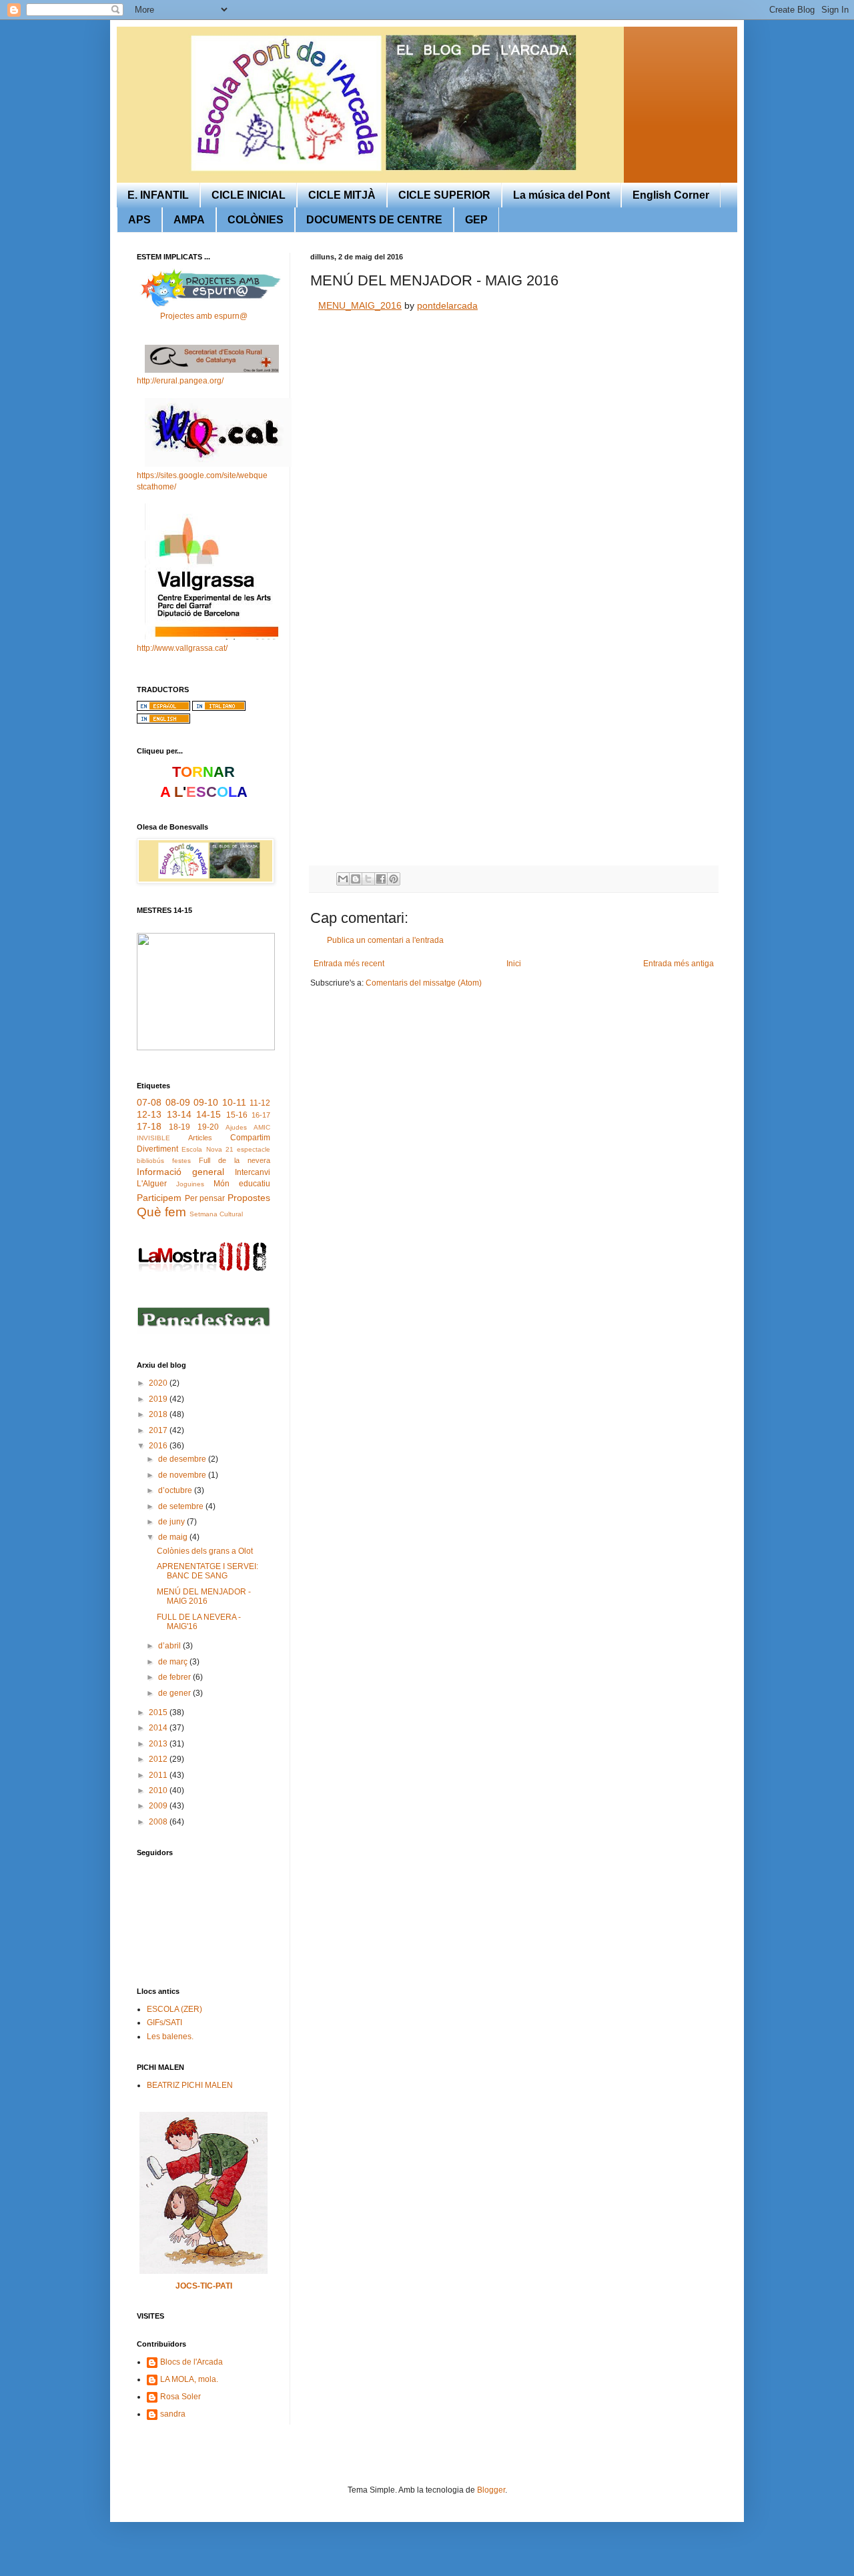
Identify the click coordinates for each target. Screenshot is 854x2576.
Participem (159, 1198)
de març (174, 1662)
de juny (172, 1522)
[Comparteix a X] (368, 879)
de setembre (182, 1506)
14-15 (208, 1114)
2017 (159, 1430)
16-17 (261, 1115)
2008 (159, 1822)
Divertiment (157, 1149)
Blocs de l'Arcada (191, 2362)
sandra (173, 2414)
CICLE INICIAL (249, 195)
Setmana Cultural (216, 1214)
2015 (159, 1712)
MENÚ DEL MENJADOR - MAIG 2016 (204, 1596)
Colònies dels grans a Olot (205, 1551)
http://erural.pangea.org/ (180, 381)
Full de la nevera (235, 1160)
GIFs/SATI (164, 2023)
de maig (174, 1537)
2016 (159, 1446)
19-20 (208, 1127)
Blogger (491, 2490)
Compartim (250, 1138)
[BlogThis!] (356, 879)
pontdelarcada (447, 305)
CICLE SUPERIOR (444, 195)
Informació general (180, 1172)
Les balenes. (170, 2037)
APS (139, 220)
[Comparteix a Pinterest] (394, 879)
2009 (159, 1806)
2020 (159, 1383)
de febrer (175, 1677)
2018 (159, 1414)
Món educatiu (242, 1184)
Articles (200, 1138)
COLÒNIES (256, 220)
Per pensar (205, 1198)
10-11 (234, 1102)
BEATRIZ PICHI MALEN (190, 2085)
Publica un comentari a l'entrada (385, 940)
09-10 (206, 1102)
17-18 (149, 1126)
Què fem (161, 1212)
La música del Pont (561, 195)
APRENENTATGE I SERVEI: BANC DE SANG (207, 1571)
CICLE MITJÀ (342, 195)
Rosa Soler (180, 2397)
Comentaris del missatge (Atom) (424, 983)
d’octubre (176, 1490)
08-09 (178, 1102)
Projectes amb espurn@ (204, 316)
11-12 (260, 1103)
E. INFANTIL (158, 195)
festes (181, 1161)
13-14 (179, 1114)
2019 (159, 1399)
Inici (514, 964)
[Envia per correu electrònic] (343, 879)
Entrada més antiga (679, 964)
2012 (159, 1759)
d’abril (170, 1646)
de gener (175, 1693)
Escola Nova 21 (207, 1149)
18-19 (179, 1127)
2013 (159, 1744)
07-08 (149, 1102)
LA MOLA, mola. (189, 2379)
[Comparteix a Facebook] (381, 879)
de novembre (183, 1475)
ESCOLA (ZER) (174, 2009)
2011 (159, 1775)
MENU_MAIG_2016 (360, 305)
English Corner (671, 195)
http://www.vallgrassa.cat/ (182, 648)
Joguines (190, 1184)
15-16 (237, 1115)
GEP (476, 220)
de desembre (183, 1459)
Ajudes (236, 1127)
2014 (159, 1728)
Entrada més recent (349, 964)
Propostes (249, 1198)
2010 (159, 1790)
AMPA (189, 220)
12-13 (149, 1114)
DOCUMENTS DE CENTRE (374, 220)
